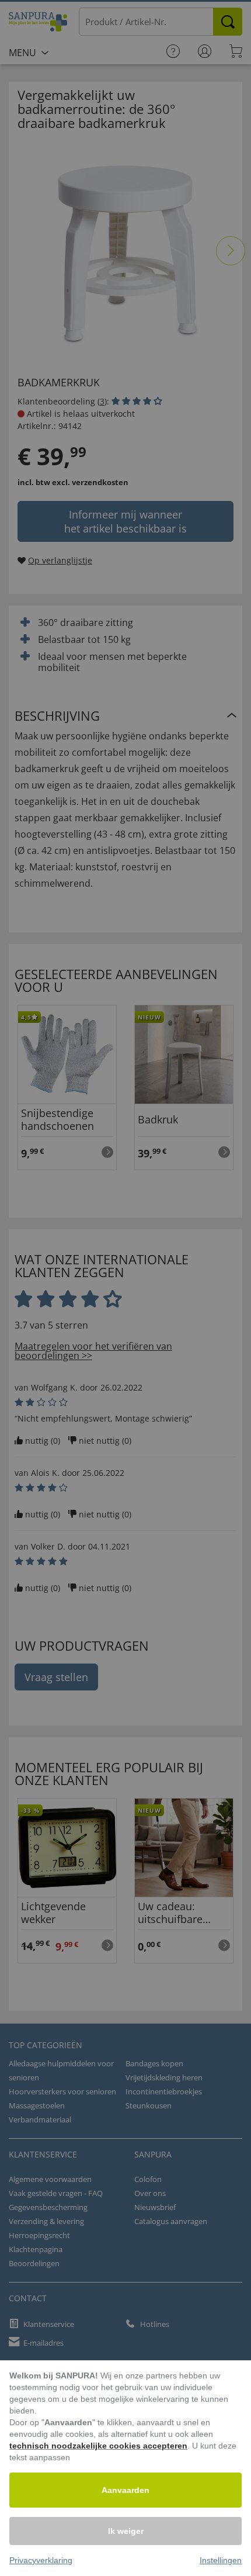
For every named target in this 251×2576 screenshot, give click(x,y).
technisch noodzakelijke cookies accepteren (98, 2446)
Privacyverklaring (41, 2560)
